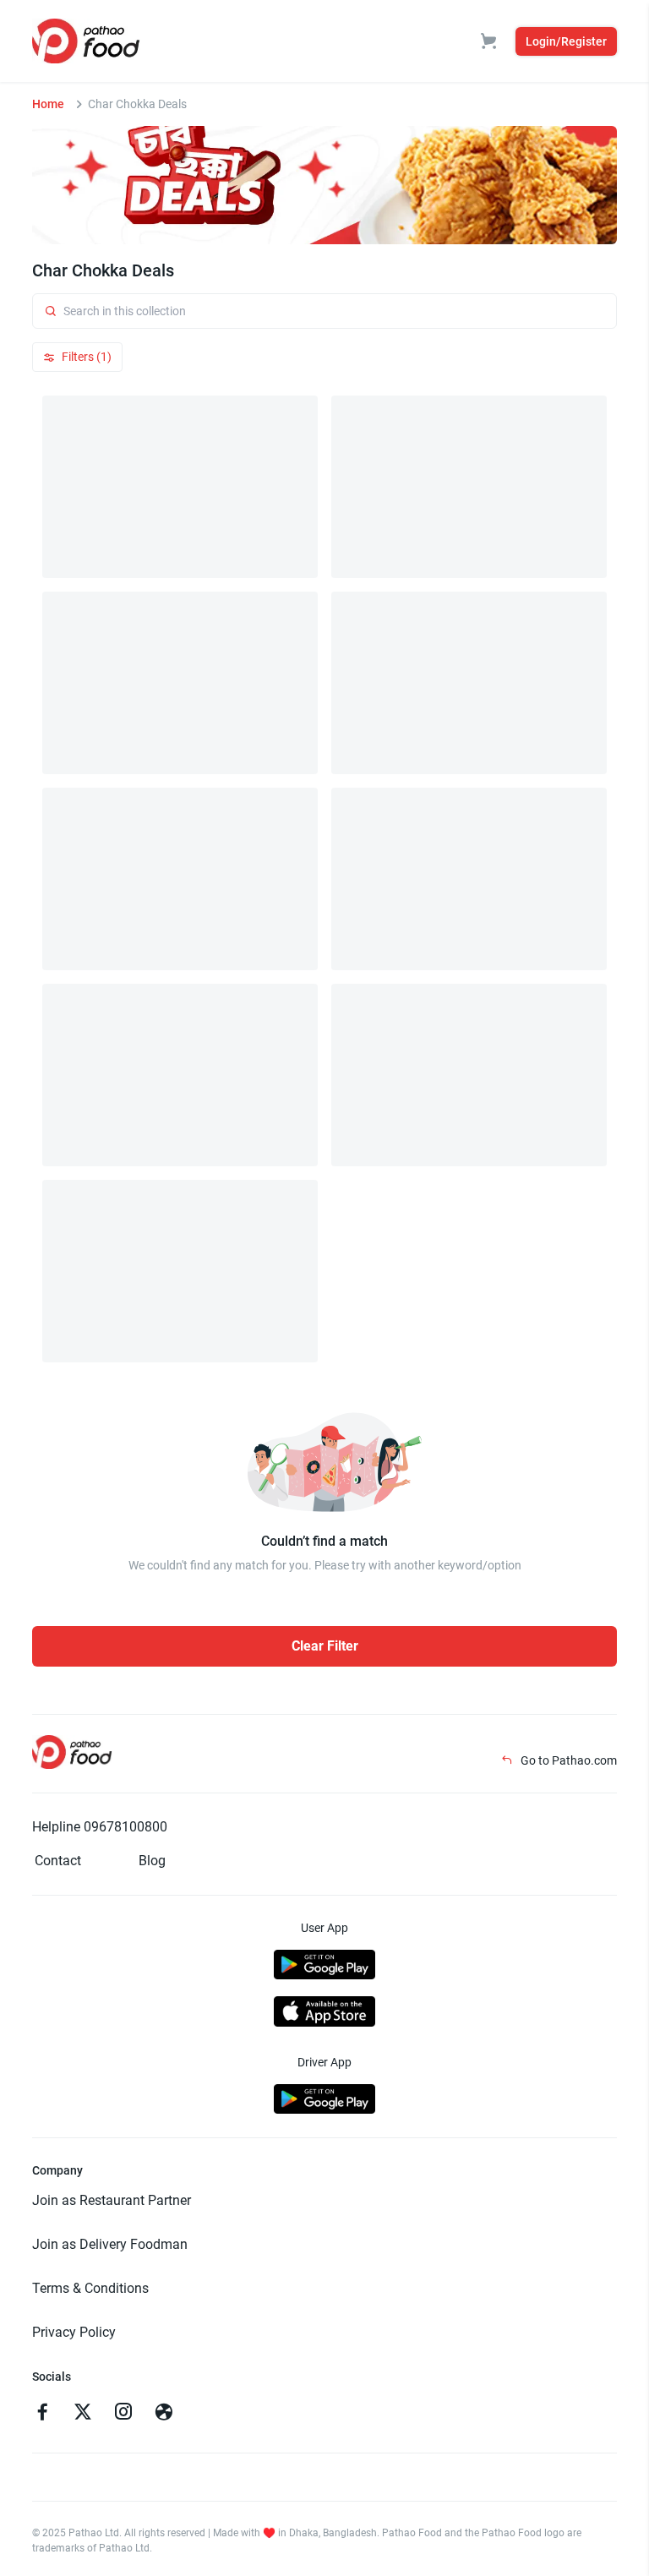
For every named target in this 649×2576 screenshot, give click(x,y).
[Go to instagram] (123, 2414)
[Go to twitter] (83, 2414)
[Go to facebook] (42, 2414)
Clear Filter (325, 1646)
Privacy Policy (74, 2332)
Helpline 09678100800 (100, 1827)
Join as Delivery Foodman (110, 2244)
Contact (58, 1861)
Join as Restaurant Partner (112, 2200)
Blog (152, 1861)
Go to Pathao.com (567, 1760)
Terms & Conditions (90, 2288)
